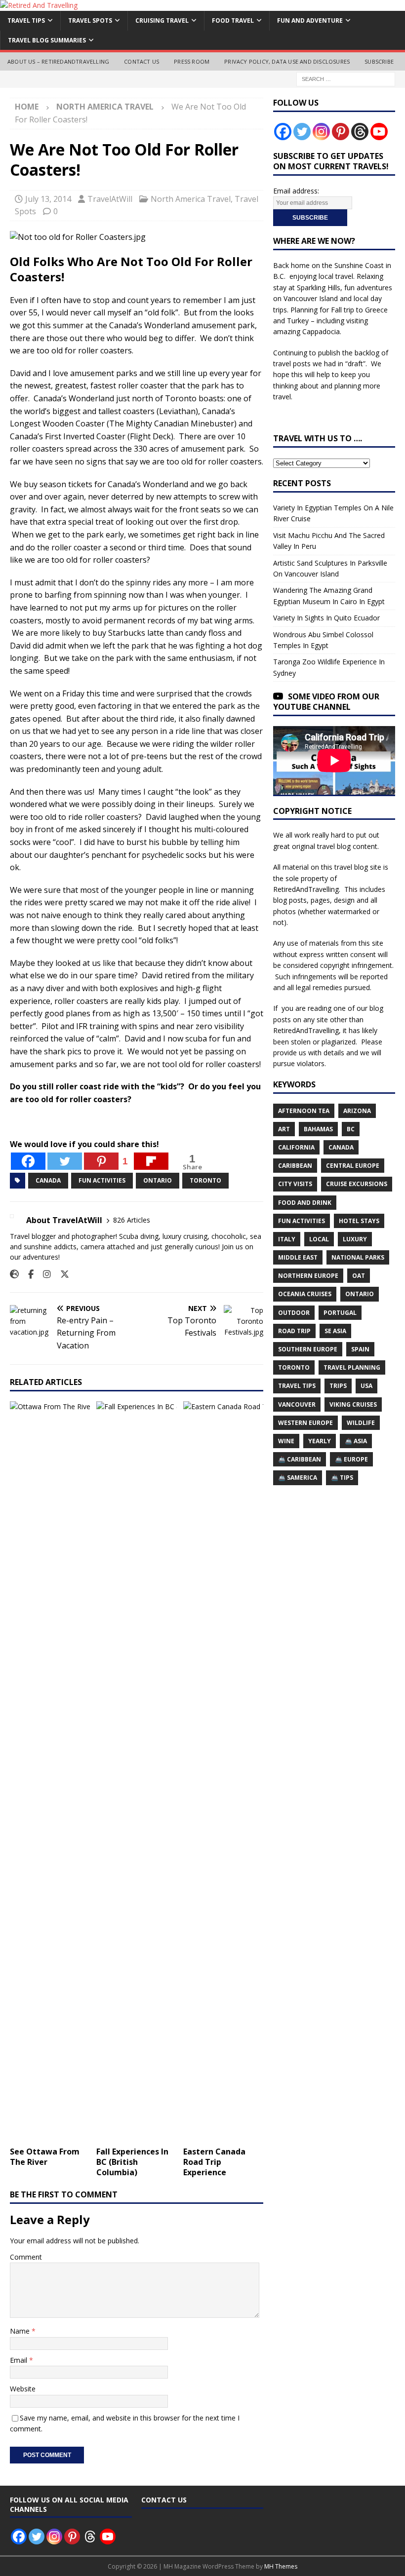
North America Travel (191, 199)
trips (338, 1386)
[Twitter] (65, 1161)
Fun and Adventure (310, 20)
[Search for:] (346, 79)
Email (20, 2360)
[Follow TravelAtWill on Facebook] (27, 1274)
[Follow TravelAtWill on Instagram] (43, 1274)
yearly (320, 1441)
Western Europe (305, 1423)
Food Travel (233, 20)
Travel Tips (26, 20)
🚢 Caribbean (300, 1459)
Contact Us (142, 61)
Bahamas (318, 1129)
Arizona (357, 1111)
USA (366, 1386)
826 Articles (132, 1220)
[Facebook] (28, 1161)
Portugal (340, 1313)
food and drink (305, 1203)
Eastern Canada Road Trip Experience (214, 2162)
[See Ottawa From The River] (50, 1771)
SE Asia (335, 1331)
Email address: (296, 191)
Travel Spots (90, 20)
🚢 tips (342, 1478)
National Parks (358, 1257)
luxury (355, 1239)
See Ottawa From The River (45, 2157)
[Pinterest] (341, 132)
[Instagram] (321, 132)
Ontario (158, 1180)
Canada (48, 1180)
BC (351, 1129)
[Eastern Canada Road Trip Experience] (223, 1771)
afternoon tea (304, 1111)
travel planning (352, 1367)
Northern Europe (308, 1276)
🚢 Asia (356, 1441)
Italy (287, 1239)
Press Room (192, 61)
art (284, 1129)
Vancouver (297, 1404)
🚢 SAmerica (298, 1478)
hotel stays (359, 1221)
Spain (360, 1349)
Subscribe (379, 61)
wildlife (361, 1423)
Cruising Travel (162, 20)
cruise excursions (357, 1184)
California (296, 1147)
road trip (294, 1331)
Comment (26, 2257)
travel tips (297, 1386)
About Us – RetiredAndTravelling (58, 61)
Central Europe (353, 1166)
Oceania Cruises (305, 1294)
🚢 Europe (351, 1459)
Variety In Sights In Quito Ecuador (326, 618)
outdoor (294, 1313)
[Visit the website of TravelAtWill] (14, 1274)
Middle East (298, 1257)
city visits (295, 1184)
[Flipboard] (151, 1161)
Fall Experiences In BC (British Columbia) (132, 2162)
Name (21, 2331)
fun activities (102, 1180)
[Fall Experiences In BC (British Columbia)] (137, 1771)
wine (286, 1441)
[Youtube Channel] (379, 132)
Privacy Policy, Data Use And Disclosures (287, 61)
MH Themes (281, 2566)
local (319, 1239)
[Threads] (360, 132)
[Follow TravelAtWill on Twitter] (61, 1274)
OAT (359, 1276)
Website (23, 2389)
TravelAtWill (110, 199)
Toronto (205, 1180)
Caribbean (295, 1166)
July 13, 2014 (48, 199)
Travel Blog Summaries (47, 40)
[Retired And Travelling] (39, 5)
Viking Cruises (353, 1404)
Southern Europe (308, 1349)
